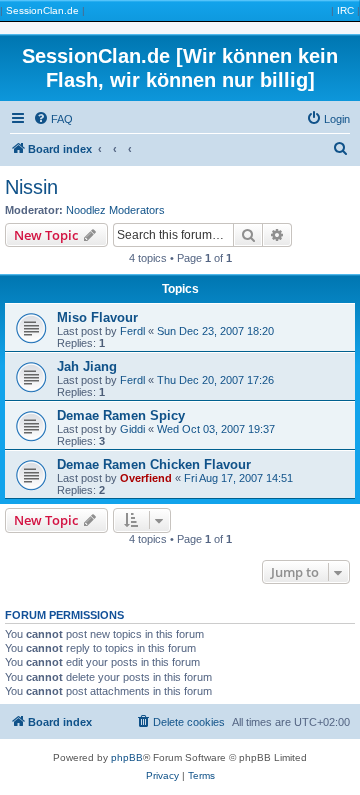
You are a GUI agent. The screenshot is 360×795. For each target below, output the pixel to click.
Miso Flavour (97, 317)
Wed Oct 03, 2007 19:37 (216, 429)
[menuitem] (53, 119)
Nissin (31, 187)
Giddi (132, 429)
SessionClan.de (42, 10)
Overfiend (146, 478)
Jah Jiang (87, 366)
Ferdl (132, 331)
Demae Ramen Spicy (121, 415)
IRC (345, 10)
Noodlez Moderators (115, 210)
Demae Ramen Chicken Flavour (154, 464)
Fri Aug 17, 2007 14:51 (238, 478)
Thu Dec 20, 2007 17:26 (215, 380)
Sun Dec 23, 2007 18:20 (215, 331)
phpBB (127, 757)
